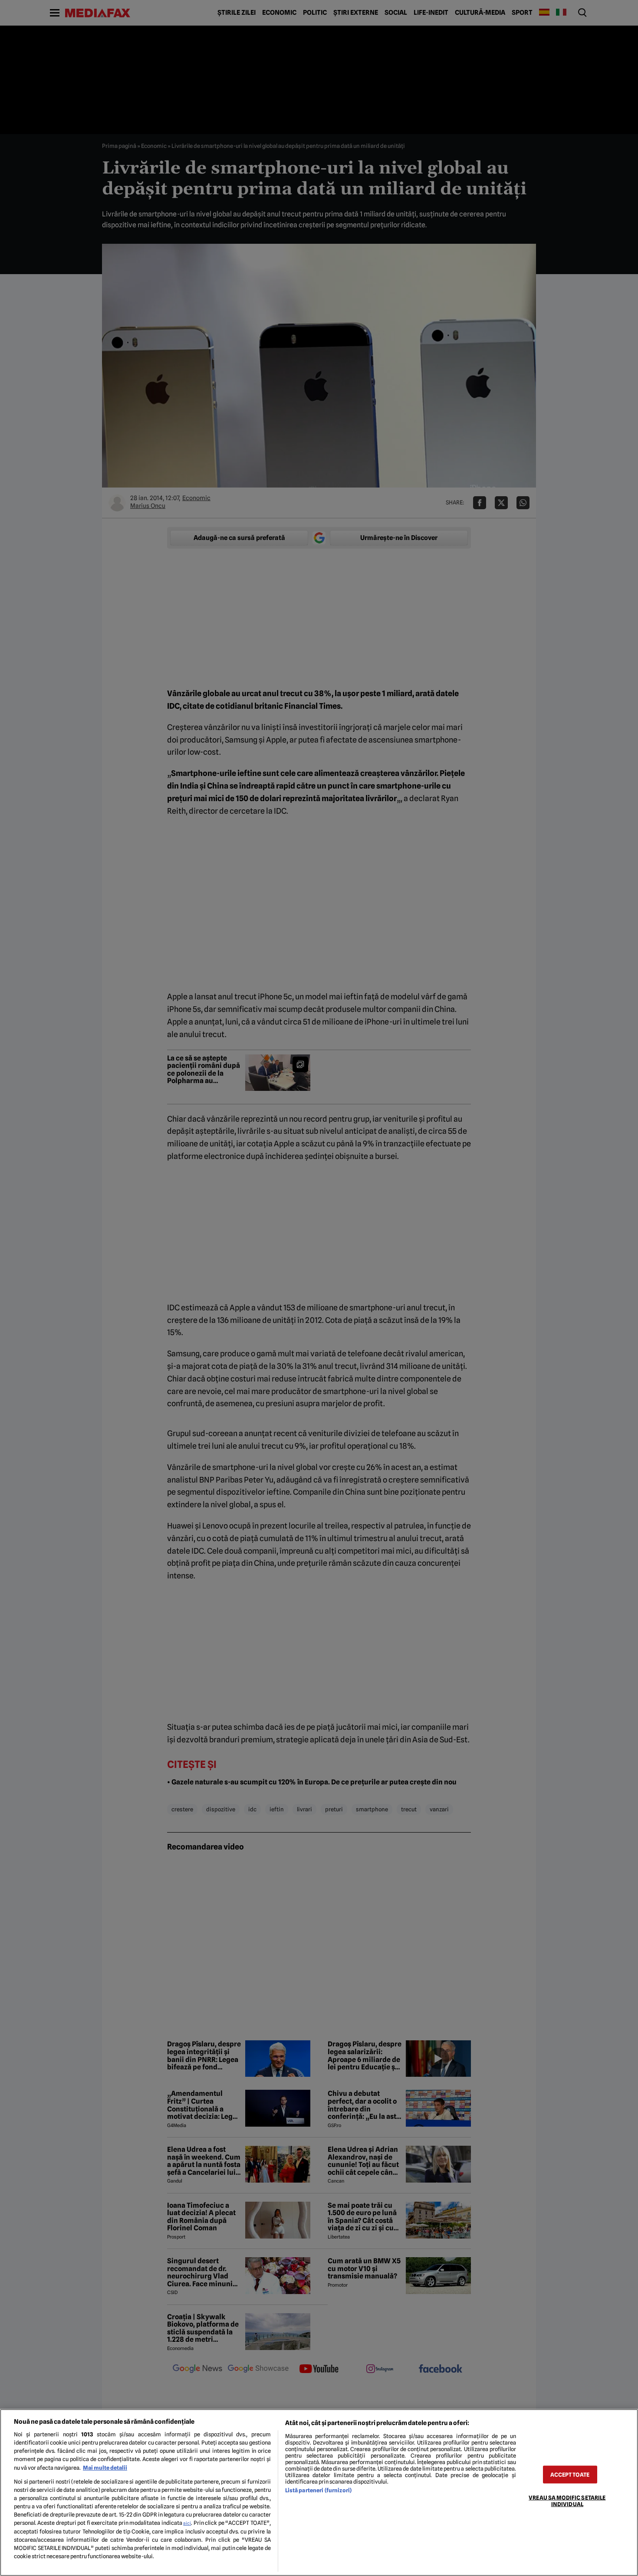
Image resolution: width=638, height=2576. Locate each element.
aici (187, 2523)
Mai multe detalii (105, 2468)
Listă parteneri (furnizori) (318, 2490)
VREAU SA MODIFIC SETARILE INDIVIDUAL (567, 2501)
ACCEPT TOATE (570, 2474)
